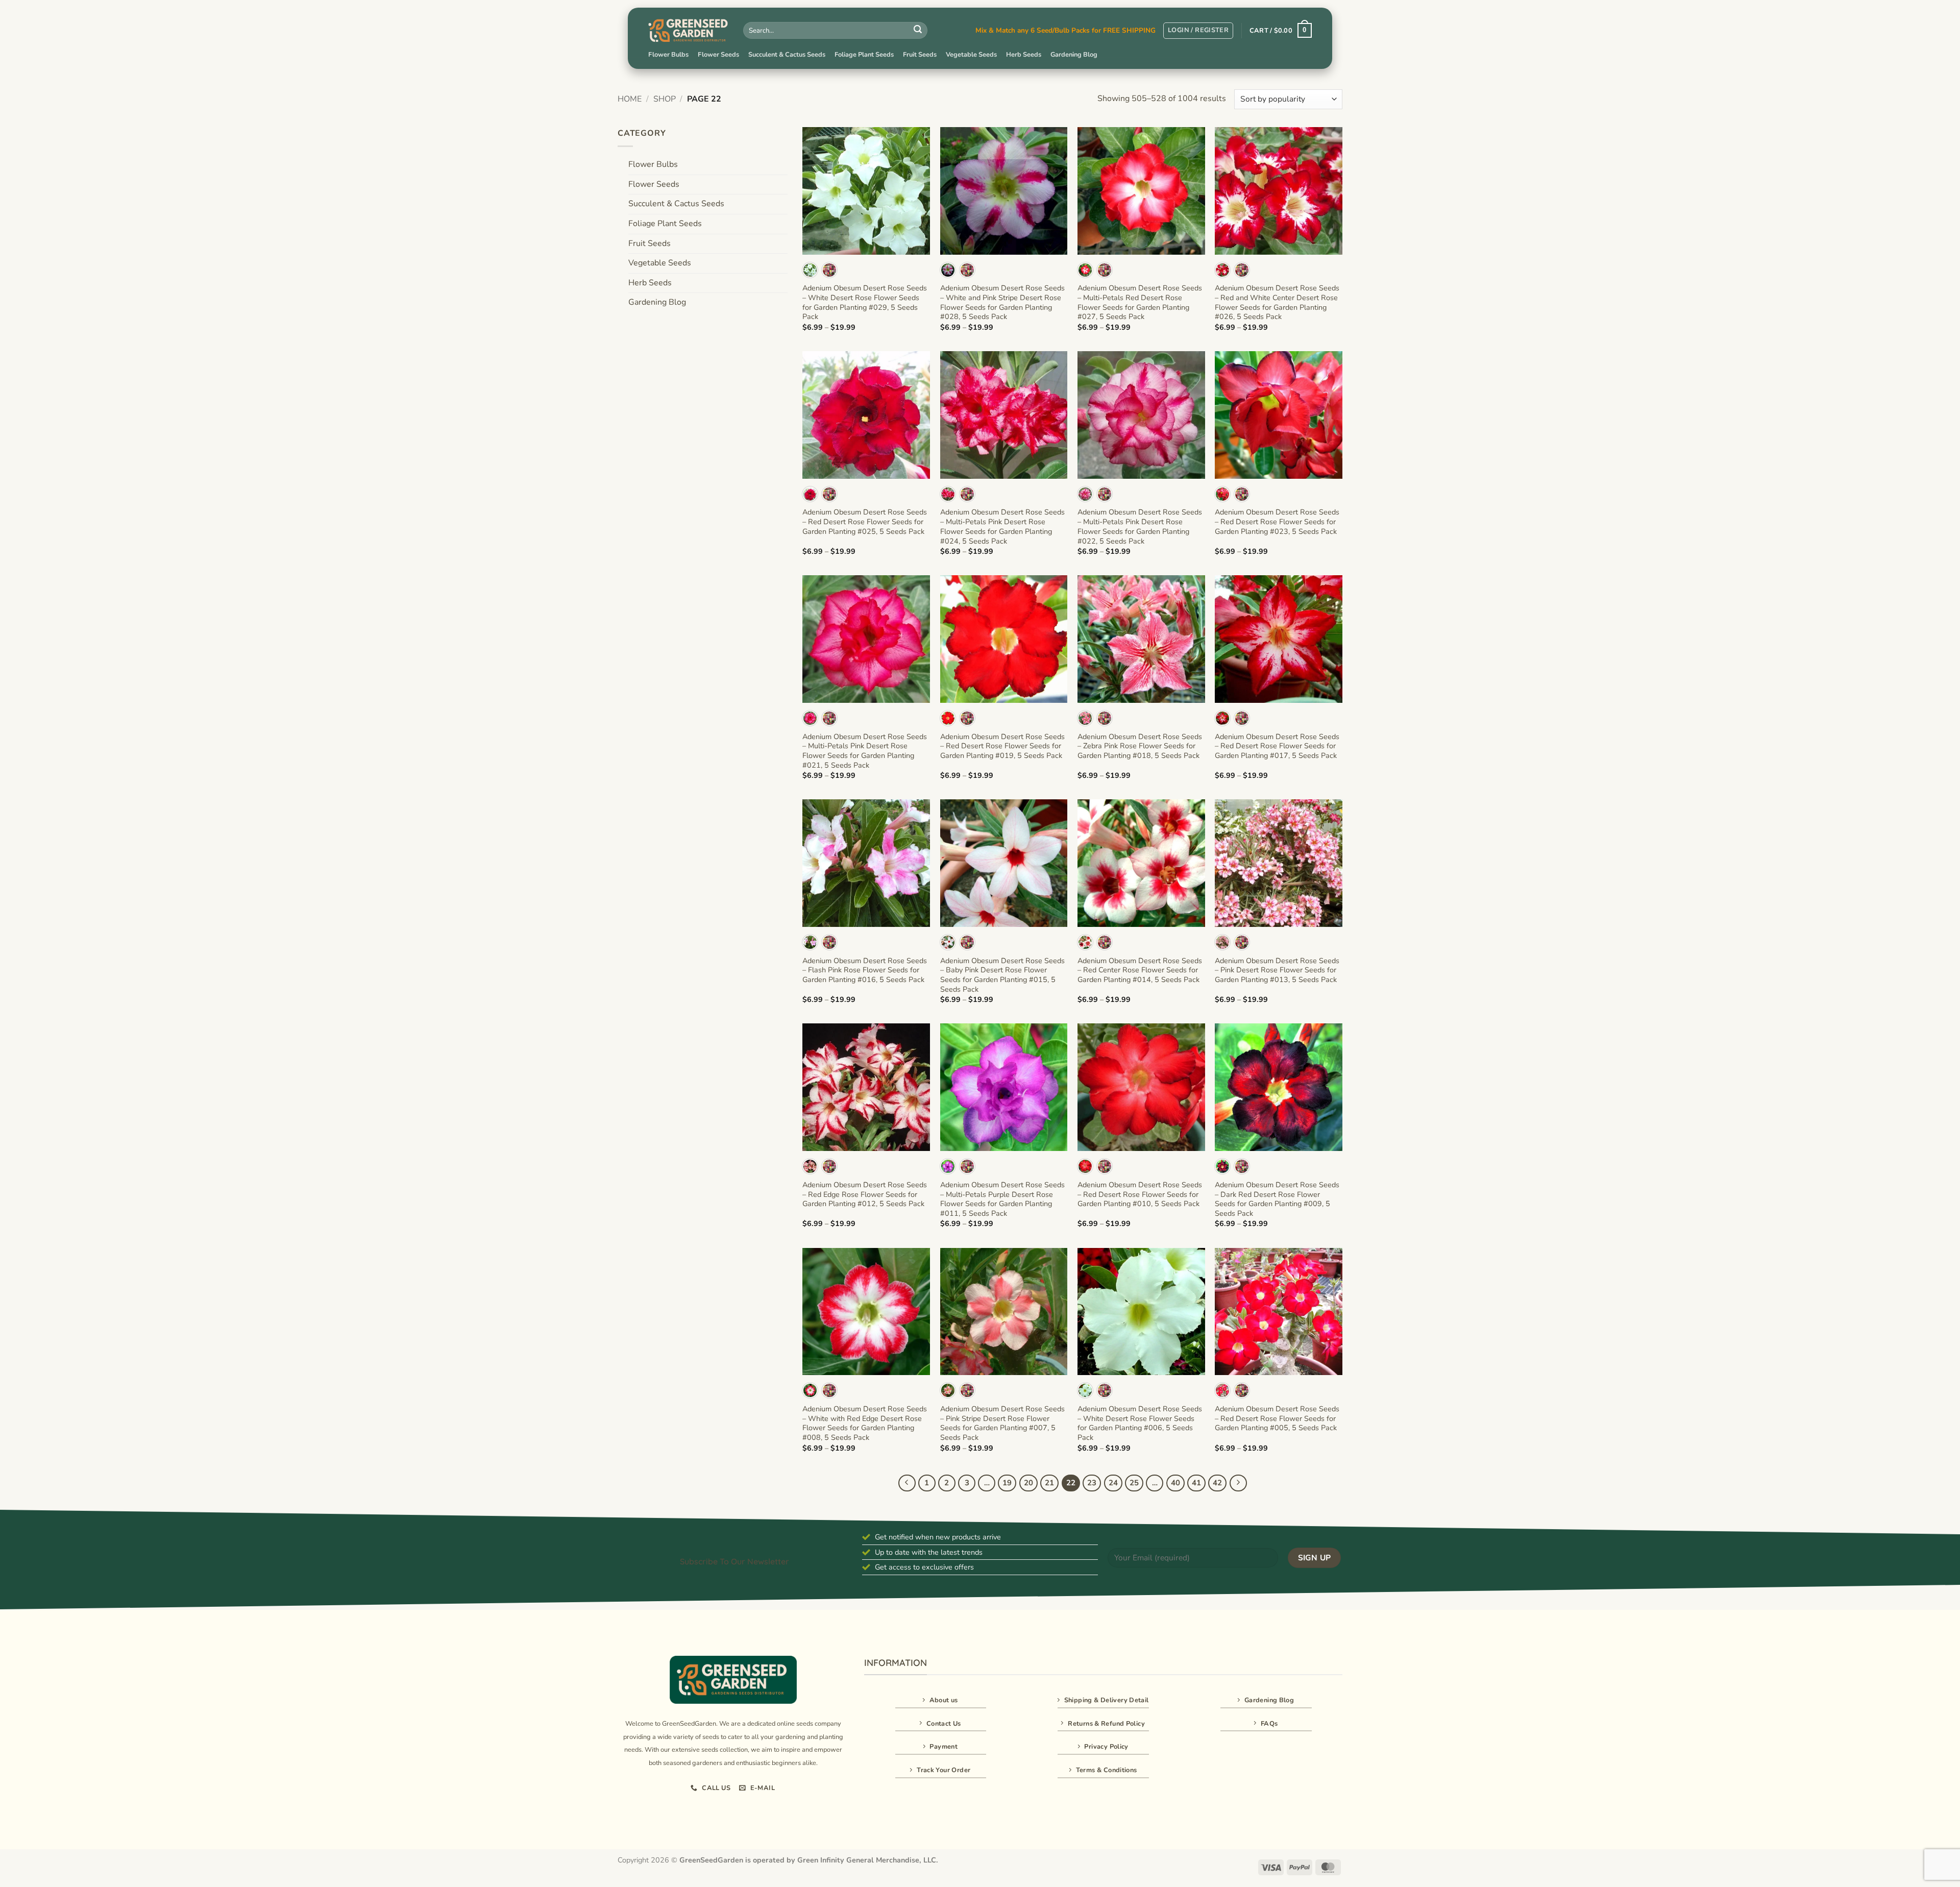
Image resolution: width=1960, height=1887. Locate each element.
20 (1028, 1483)
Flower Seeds (718, 55)
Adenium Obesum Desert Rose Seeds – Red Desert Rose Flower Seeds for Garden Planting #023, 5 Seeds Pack (1277, 522)
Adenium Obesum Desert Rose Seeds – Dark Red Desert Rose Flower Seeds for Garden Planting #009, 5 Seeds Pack (1277, 1199)
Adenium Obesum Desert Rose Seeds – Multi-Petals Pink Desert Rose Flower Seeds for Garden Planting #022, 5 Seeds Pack (1140, 526)
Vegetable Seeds (971, 55)
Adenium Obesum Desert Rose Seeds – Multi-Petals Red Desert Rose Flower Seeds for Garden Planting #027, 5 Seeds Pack (1140, 302)
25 (1134, 1483)
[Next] (1238, 1483)
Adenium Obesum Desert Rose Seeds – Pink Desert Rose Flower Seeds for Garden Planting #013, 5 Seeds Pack (1277, 970)
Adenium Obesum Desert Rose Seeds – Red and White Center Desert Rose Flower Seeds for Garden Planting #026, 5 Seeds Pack (1277, 302)
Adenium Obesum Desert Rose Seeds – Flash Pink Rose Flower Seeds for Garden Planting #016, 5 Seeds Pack (865, 970)
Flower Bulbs (668, 55)
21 (1049, 1483)
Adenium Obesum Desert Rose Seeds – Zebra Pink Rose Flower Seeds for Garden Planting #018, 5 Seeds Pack (1140, 746)
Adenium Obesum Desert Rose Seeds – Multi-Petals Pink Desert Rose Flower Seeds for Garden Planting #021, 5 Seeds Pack (865, 751)
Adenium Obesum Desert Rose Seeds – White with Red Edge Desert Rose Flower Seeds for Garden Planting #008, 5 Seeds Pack (865, 1423)
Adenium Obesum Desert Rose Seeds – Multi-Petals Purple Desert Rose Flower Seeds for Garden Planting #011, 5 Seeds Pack (1002, 1199)
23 (1092, 1483)
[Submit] (918, 31)
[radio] (810, 270)
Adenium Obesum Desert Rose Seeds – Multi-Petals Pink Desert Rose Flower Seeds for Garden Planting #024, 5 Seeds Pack (1002, 526)
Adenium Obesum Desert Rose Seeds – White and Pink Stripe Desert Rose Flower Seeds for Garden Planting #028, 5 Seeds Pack (1002, 302)
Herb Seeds (1024, 55)
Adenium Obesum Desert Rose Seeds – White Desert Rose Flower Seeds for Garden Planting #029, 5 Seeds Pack (865, 302)
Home (630, 99)
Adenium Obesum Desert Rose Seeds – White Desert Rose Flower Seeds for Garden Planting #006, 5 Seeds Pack (1140, 1423)
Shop (665, 99)
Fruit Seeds (920, 55)
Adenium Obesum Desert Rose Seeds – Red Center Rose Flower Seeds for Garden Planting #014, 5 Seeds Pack (1140, 970)
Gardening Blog (1074, 55)
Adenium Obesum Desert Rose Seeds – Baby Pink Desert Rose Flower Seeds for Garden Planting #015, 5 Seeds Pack (1002, 975)
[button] (1198, 31)
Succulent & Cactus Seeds (787, 55)
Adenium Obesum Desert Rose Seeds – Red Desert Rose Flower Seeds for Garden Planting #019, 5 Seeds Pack (1002, 746)
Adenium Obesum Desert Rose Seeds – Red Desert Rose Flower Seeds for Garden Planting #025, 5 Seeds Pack (865, 522)
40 (1175, 1483)
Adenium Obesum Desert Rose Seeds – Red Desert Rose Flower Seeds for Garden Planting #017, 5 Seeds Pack (1277, 746)
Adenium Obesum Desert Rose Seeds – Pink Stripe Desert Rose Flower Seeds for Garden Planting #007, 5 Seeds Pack (1002, 1423)
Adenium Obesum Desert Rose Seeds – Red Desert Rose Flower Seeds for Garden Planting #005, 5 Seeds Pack (1277, 1418)
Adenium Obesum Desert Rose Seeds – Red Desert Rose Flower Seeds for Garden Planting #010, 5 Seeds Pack (1140, 1194)
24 (1113, 1483)
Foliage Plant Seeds (864, 55)
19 (1007, 1483)
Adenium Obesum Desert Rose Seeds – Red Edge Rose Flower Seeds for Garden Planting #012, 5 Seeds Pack (865, 1194)
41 (1196, 1483)
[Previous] (907, 1483)
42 (1217, 1483)
